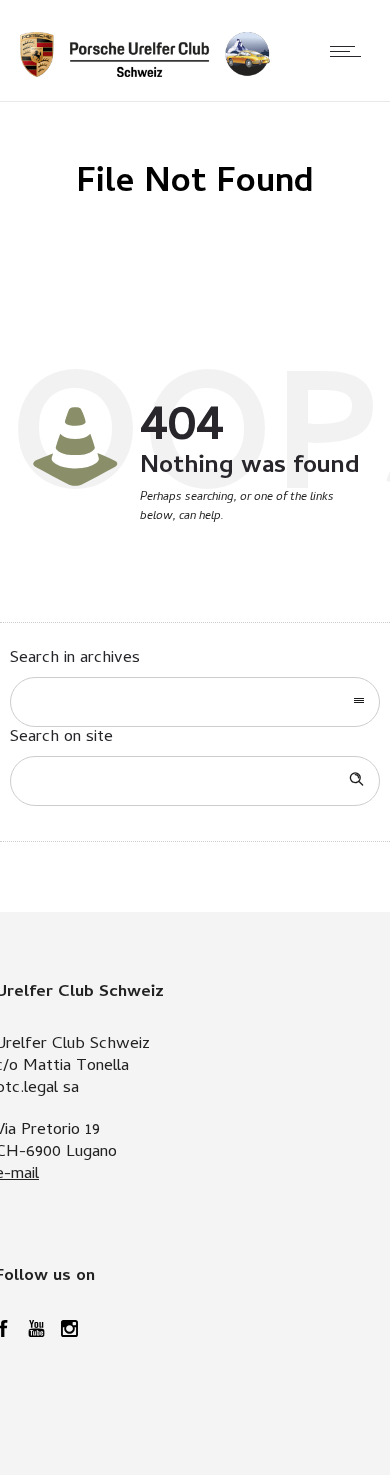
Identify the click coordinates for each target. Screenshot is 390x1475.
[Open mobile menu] (350, 51)
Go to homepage (261, 566)
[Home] (145, 74)
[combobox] (195, 702)
